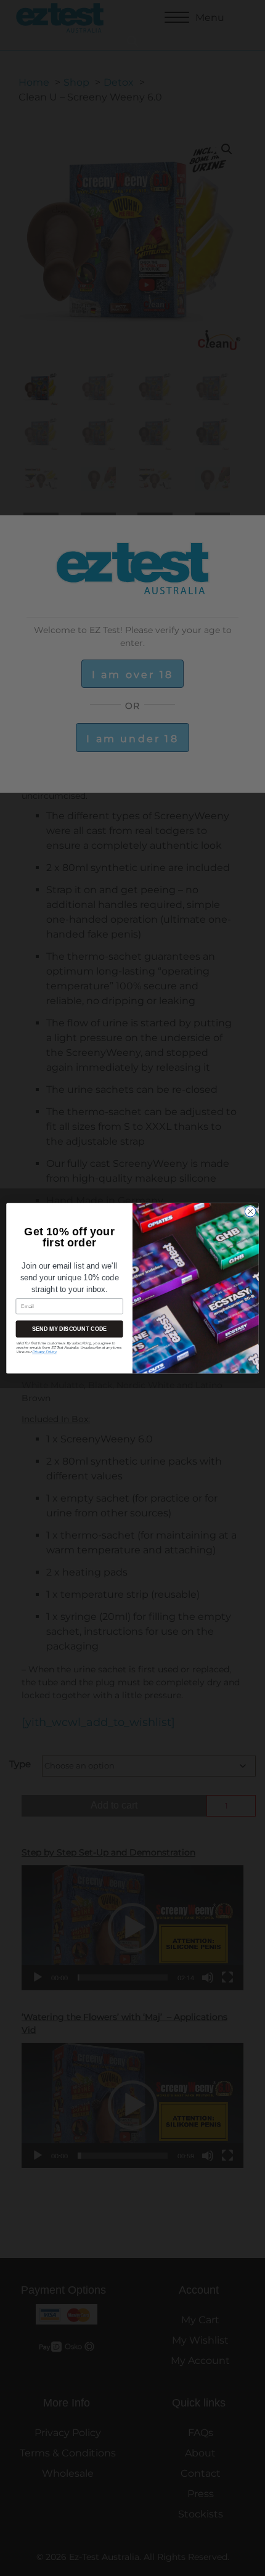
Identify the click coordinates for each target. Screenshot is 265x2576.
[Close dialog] (251, 1211)
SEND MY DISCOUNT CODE (70, 1329)
